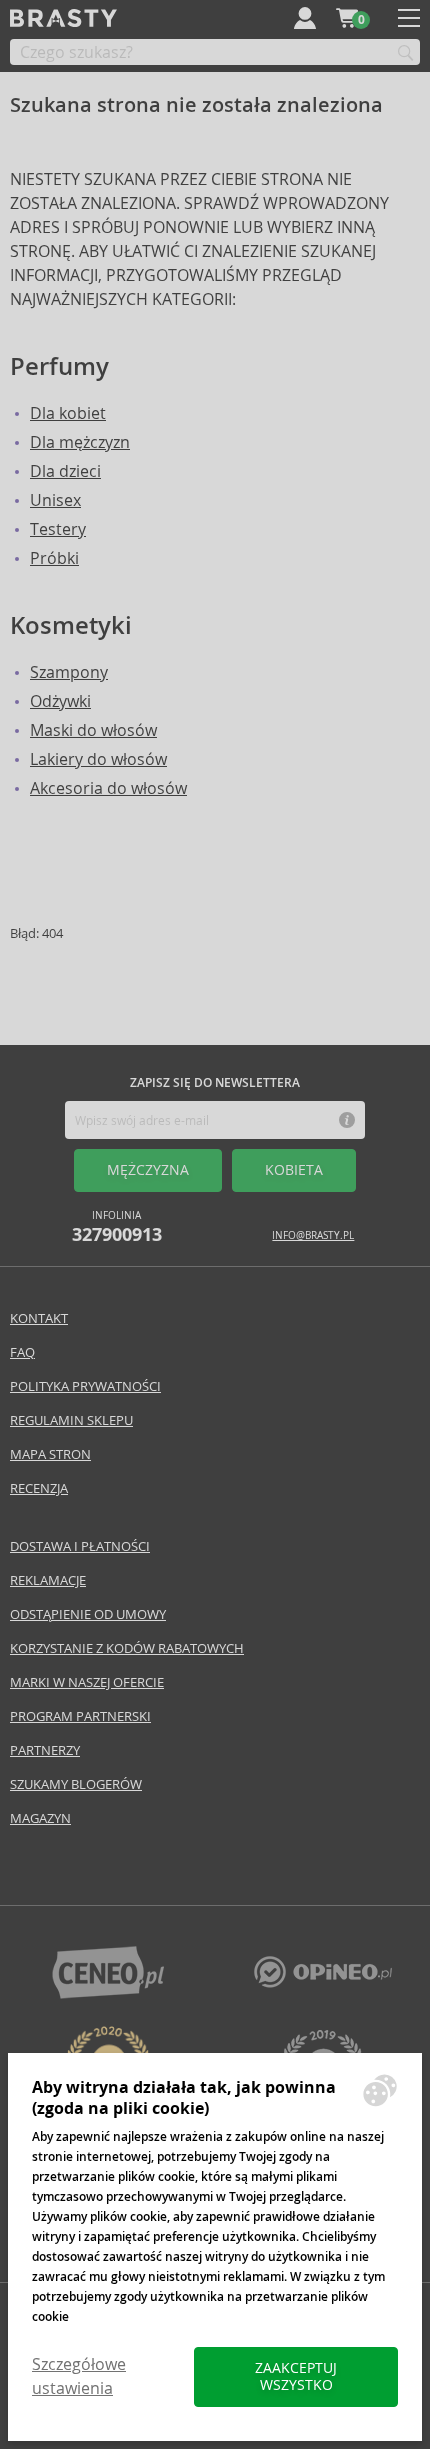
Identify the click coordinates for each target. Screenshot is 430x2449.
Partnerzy (45, 1750)
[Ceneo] (108, 1993)
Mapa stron (50, 1454)
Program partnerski (80, 1716)
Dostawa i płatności (80, 1546)
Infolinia (117, 1227)
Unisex (55, 500)
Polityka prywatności (85, 1386)
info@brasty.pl (313, 1235)
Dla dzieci (65, 471)
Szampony (69, 672)
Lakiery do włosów (98, 759)
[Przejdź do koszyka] (347, 18)
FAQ (22, 1352)
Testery (58, 529)
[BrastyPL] (323, 1982)
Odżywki (60, 701)
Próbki (54, 558)
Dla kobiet (68, 413)
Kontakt (39, 1318)
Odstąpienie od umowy (88, 1614)
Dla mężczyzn (80, 442)
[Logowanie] (305, 18)
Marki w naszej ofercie (87, 1682)
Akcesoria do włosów (108, 788)
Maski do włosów (93, 730)
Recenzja (39, 1488)
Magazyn (40, 1818)
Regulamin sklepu (71, 1420)
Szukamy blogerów (76, 1784)
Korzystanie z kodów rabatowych (127, 1648)
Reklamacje (48, 1580)
